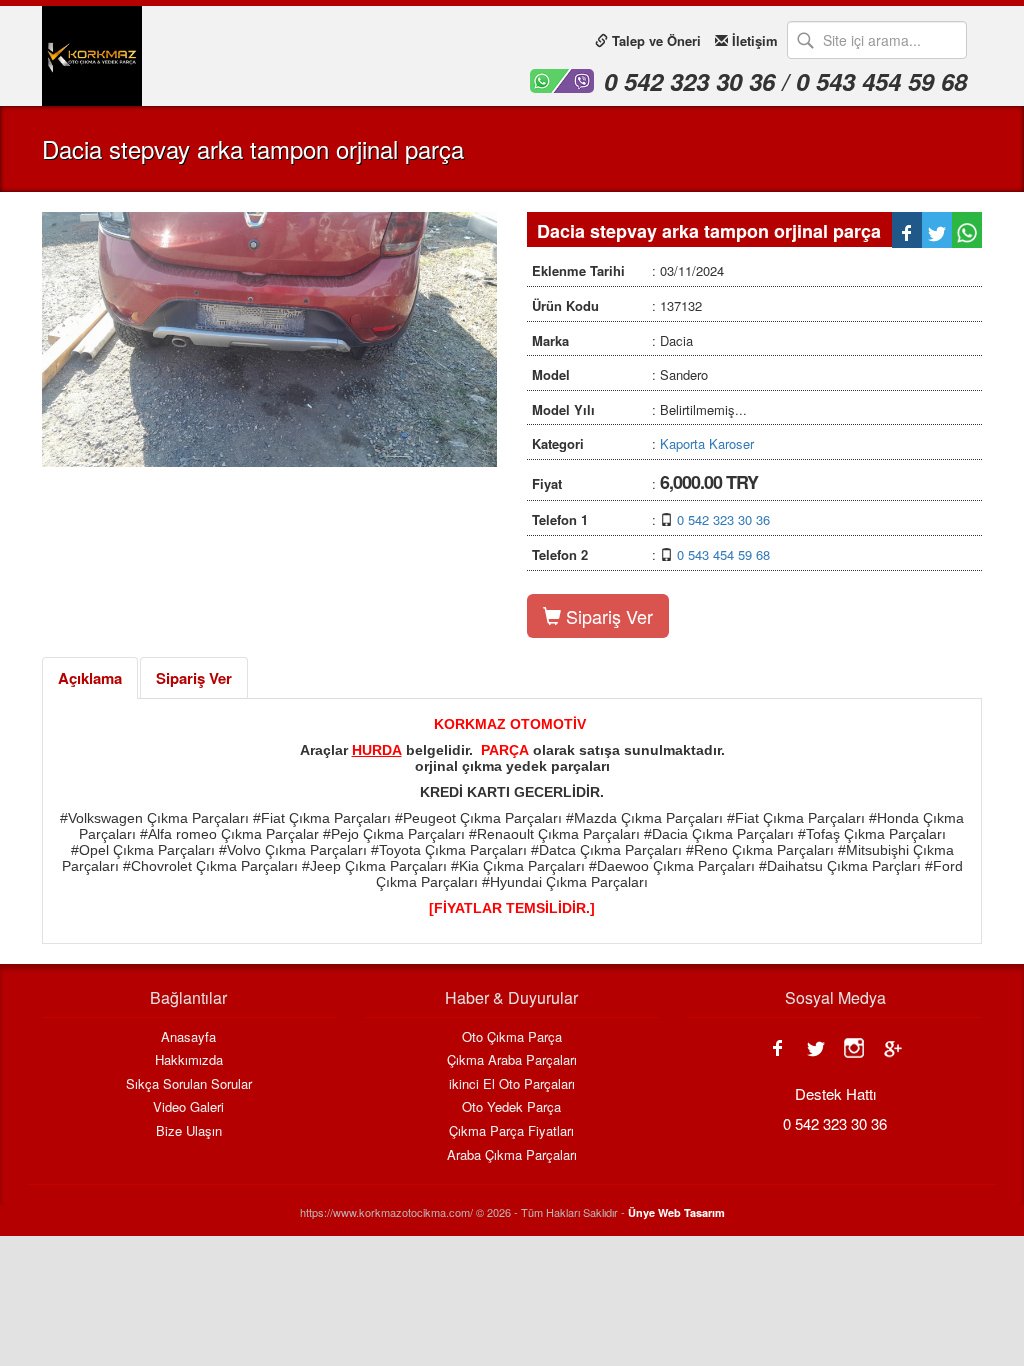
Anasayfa (188, 1037)
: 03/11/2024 (628, 270)
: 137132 (617, 305)
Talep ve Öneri (654, 40)
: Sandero (620, 374)
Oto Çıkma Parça (512, 1037)
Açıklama (90, 678)
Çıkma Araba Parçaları (512, 1060)
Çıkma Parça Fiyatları (511, 1131)
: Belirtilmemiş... (639, 409)
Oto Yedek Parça (511, 1107)
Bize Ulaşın (189, 1131)
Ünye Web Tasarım (676, 1212)
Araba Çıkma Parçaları (512, 1155)
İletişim (753, 40)
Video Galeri (188, 1107)
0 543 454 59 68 (723, 554)
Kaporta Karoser (707, 443)
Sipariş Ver (607, 616)
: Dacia (612, 340)
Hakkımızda (189, 1060)
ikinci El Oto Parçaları (512, 1084)
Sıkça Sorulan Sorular (189, 1084)
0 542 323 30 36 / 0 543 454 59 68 (785, 81)
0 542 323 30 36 (723, 519)
